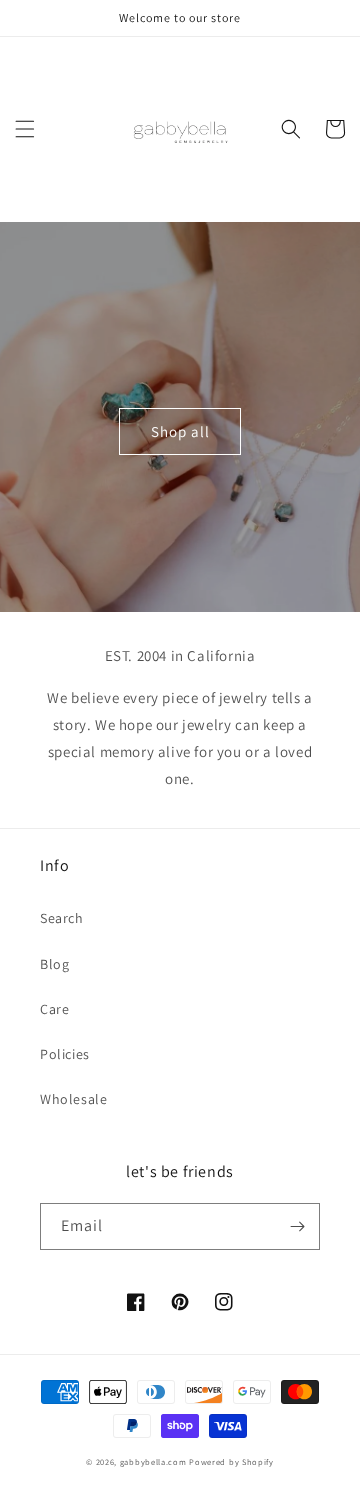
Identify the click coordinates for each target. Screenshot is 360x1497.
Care (54, 1009)
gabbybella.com (153, 1461)
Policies (65, 1054)
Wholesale (73, 1099)
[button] (25, 129)
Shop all (180, 431)
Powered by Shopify (231, 1461)
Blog (54, 964)
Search (62, 918)
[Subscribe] (297, 1226)
